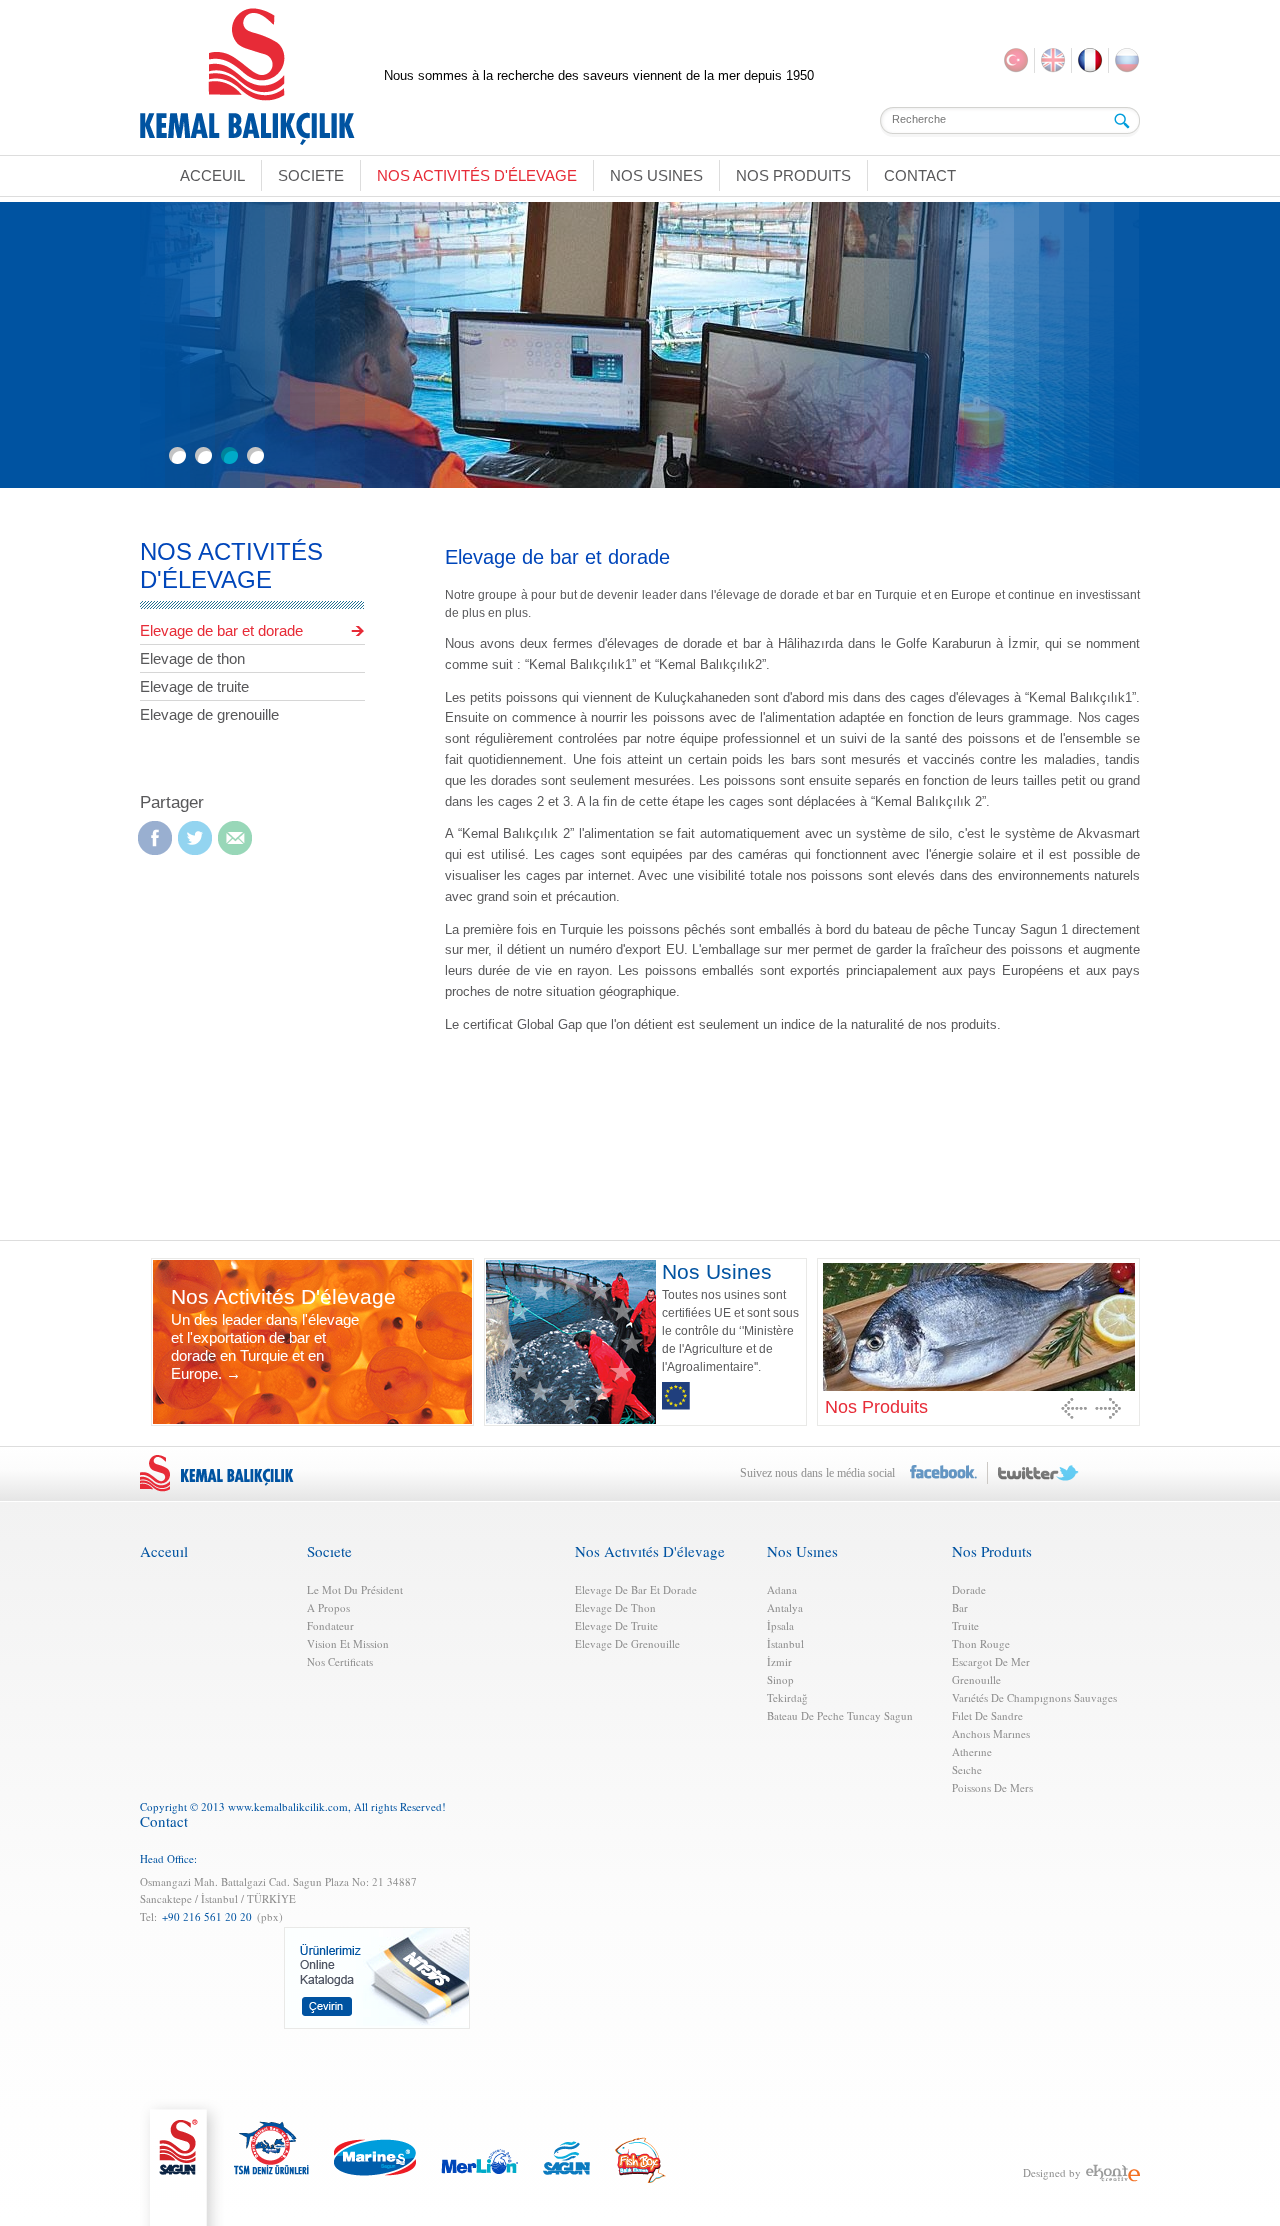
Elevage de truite (194, 686)
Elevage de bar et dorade (221, 630)
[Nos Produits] (978, 1326)
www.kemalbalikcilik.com (288, 1806)
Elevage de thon (192, 658)
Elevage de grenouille (209, 714)
